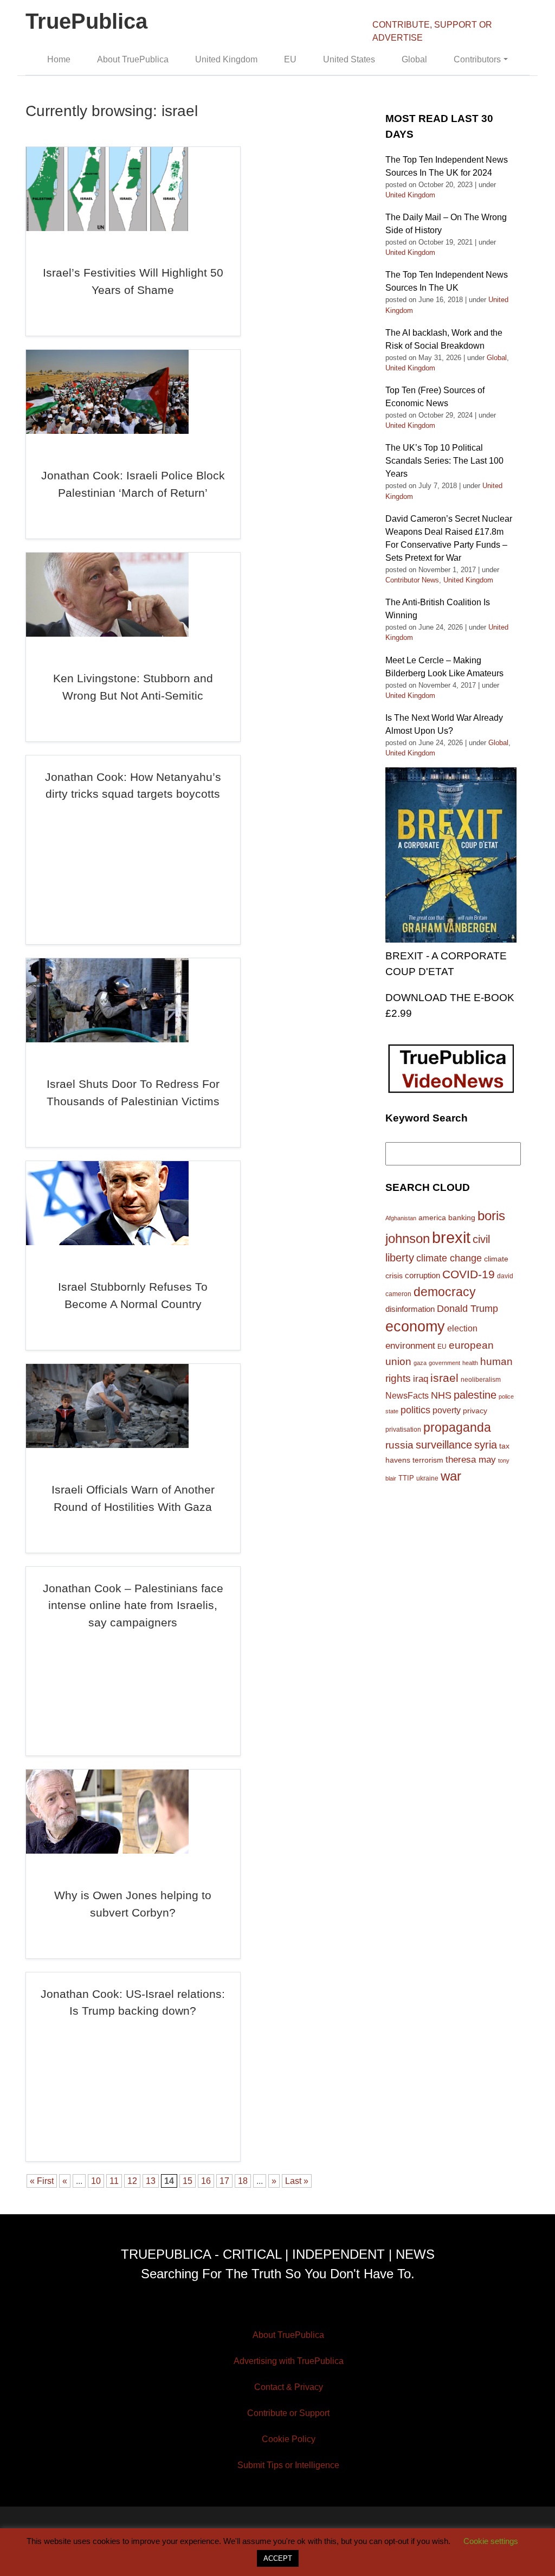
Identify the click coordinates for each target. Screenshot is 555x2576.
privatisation (403, 1430)
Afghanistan (401, 1218)
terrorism (428, 1460)
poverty (447, 1410)
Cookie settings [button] (491, 2541)
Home (59, 59)
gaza (420, 1363)
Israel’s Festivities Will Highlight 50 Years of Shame (133, 281)
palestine (475, 1395)
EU (290, 59)
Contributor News (412, 580)
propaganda (457, 1427)
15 (188, 2181)
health (470, 1363)
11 (114, 2181)
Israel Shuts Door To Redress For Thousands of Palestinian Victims (133, 1092)
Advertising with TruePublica (289, 2361)
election (462, 1328)
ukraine (427, 1478)
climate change (449, 1258)
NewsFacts (407, 1395)
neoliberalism (481, 1379)
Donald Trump (467, 1309)
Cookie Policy (289, 2439)
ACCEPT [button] (278, 2558)
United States (349, 59)
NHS (441, 1395)
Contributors (477, 59)
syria (486, 1445)
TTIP (406, 1478)
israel (444, 1378)
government (444, 1363)
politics (415, 1410)
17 (224, 2181)
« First (42, 2181)
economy (415, 1327)
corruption (422, 1275)
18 (243, 2181)
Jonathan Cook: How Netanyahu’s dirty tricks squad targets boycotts (133, 786)
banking (462, 1218)
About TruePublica (133, 59)
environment (410, 1345)
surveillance (444, 1445)
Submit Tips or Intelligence (288, 2465)
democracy (445, 1292)
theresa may (471, 1460)
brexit (451, 1237)
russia (399, 1445)
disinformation (410, 1309)
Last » (297, 2181)
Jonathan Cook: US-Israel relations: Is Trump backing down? (133, 2003)
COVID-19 (469, 1274)
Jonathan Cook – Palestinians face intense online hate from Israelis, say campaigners (133, 1605)
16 (206, 2181)
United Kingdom (226, 59)
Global (414, 59)
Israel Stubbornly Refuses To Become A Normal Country (133, 1295)
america (432, 1217)
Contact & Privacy (289, 2387)
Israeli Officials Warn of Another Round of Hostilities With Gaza (133, 1498)
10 (96, 2181)
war (451, 1476)
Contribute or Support (288, 2413)
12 (132, 2181)
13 (151, 2181)
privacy (475, 1411)
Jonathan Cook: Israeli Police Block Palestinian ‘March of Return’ (133, 484)
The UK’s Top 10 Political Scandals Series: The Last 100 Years (444, 461)
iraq (421, 1379)
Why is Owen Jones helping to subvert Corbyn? (133, 1904)
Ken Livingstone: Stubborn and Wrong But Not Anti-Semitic (133, 687)
